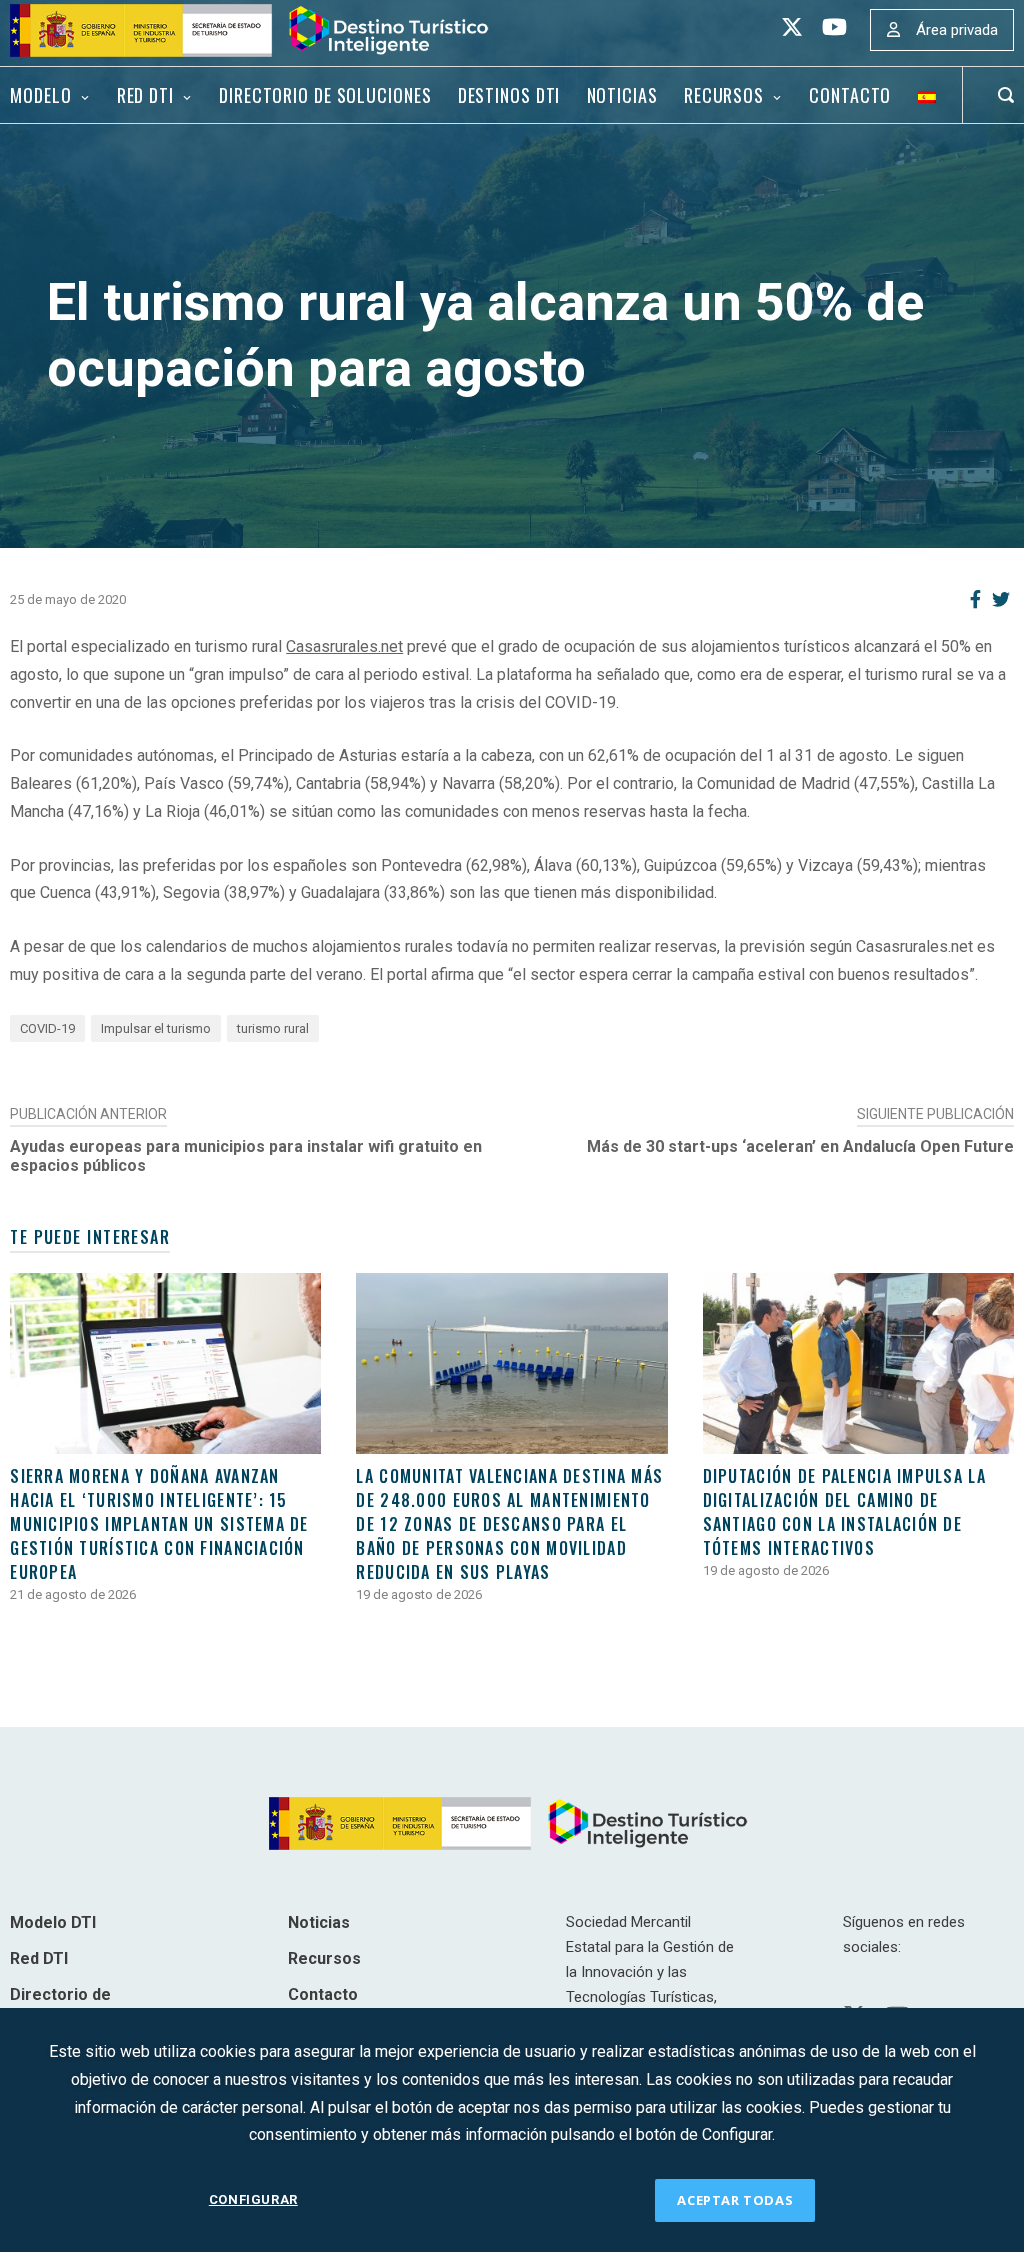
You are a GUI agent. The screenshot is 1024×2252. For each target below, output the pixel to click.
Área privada (957, 30)
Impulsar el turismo (156, 1028)
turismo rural (273, 1028)
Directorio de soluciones (325, 95)
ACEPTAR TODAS (735, 2200)
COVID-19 (47, 1028)
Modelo (40, 95)
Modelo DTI (53, 1922)
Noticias (622, 95)
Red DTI (145, 95)
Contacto (850, 95)
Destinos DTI (509, 95)
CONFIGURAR (253, 2199)
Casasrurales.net (344, 646)
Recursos (724, 95)
